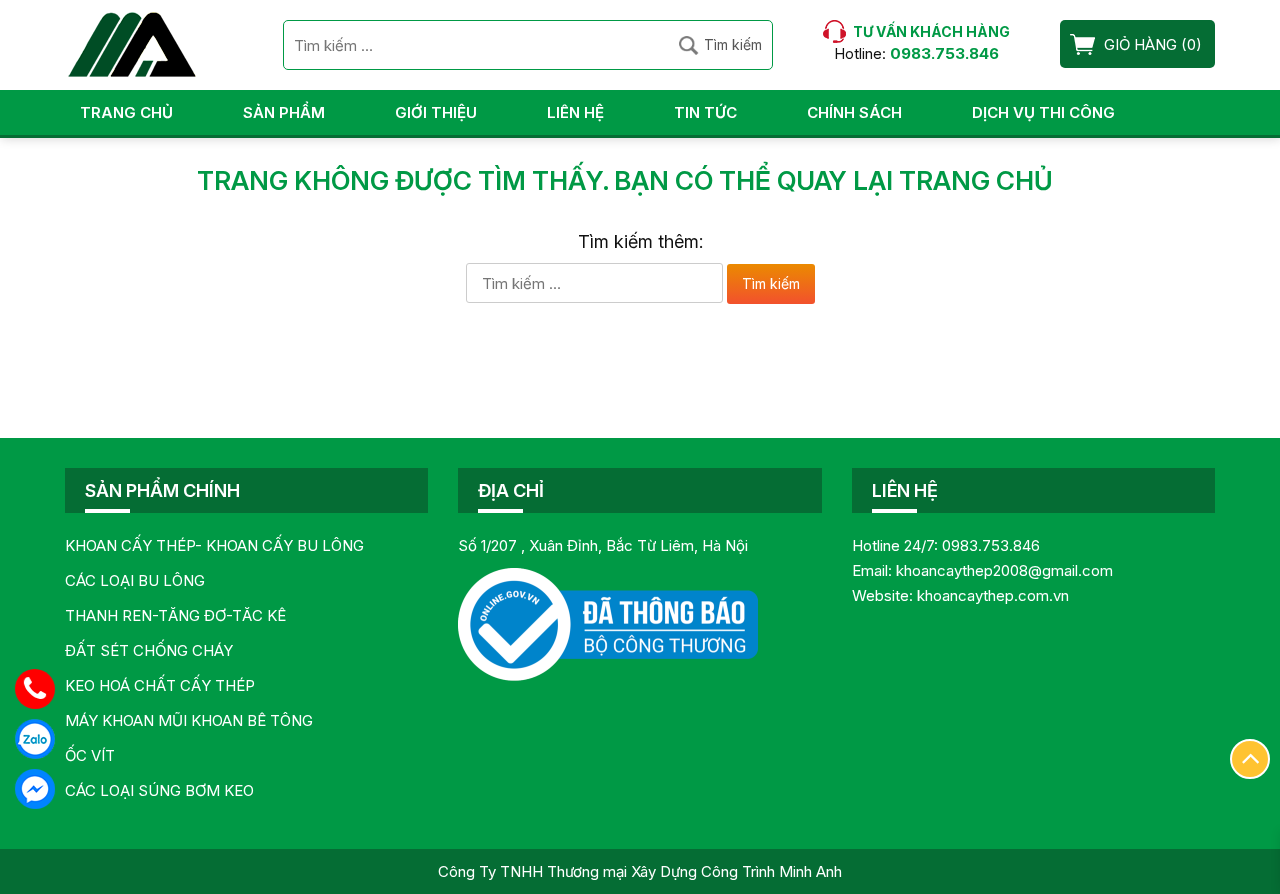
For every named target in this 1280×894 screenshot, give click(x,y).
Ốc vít (90, 755)
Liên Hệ (575, 112)
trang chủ (976, 180)
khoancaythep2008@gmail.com (1004, 570)
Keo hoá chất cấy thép (160, 685)
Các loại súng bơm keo (159, 790)
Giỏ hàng (1140, 44)
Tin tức (705, 112)
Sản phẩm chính (162, 490)
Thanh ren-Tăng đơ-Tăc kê (175, 615)
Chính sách (854, 112)
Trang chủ (126, 112)
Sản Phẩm (284, 112)
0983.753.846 (991, 545)
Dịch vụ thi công (1043, 112)
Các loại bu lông (135, 580)
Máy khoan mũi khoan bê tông (189, 720)
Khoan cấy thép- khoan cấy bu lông (214, 545)
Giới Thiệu (436, 112)
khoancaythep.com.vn (993, 595)
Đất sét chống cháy (149, 650)
